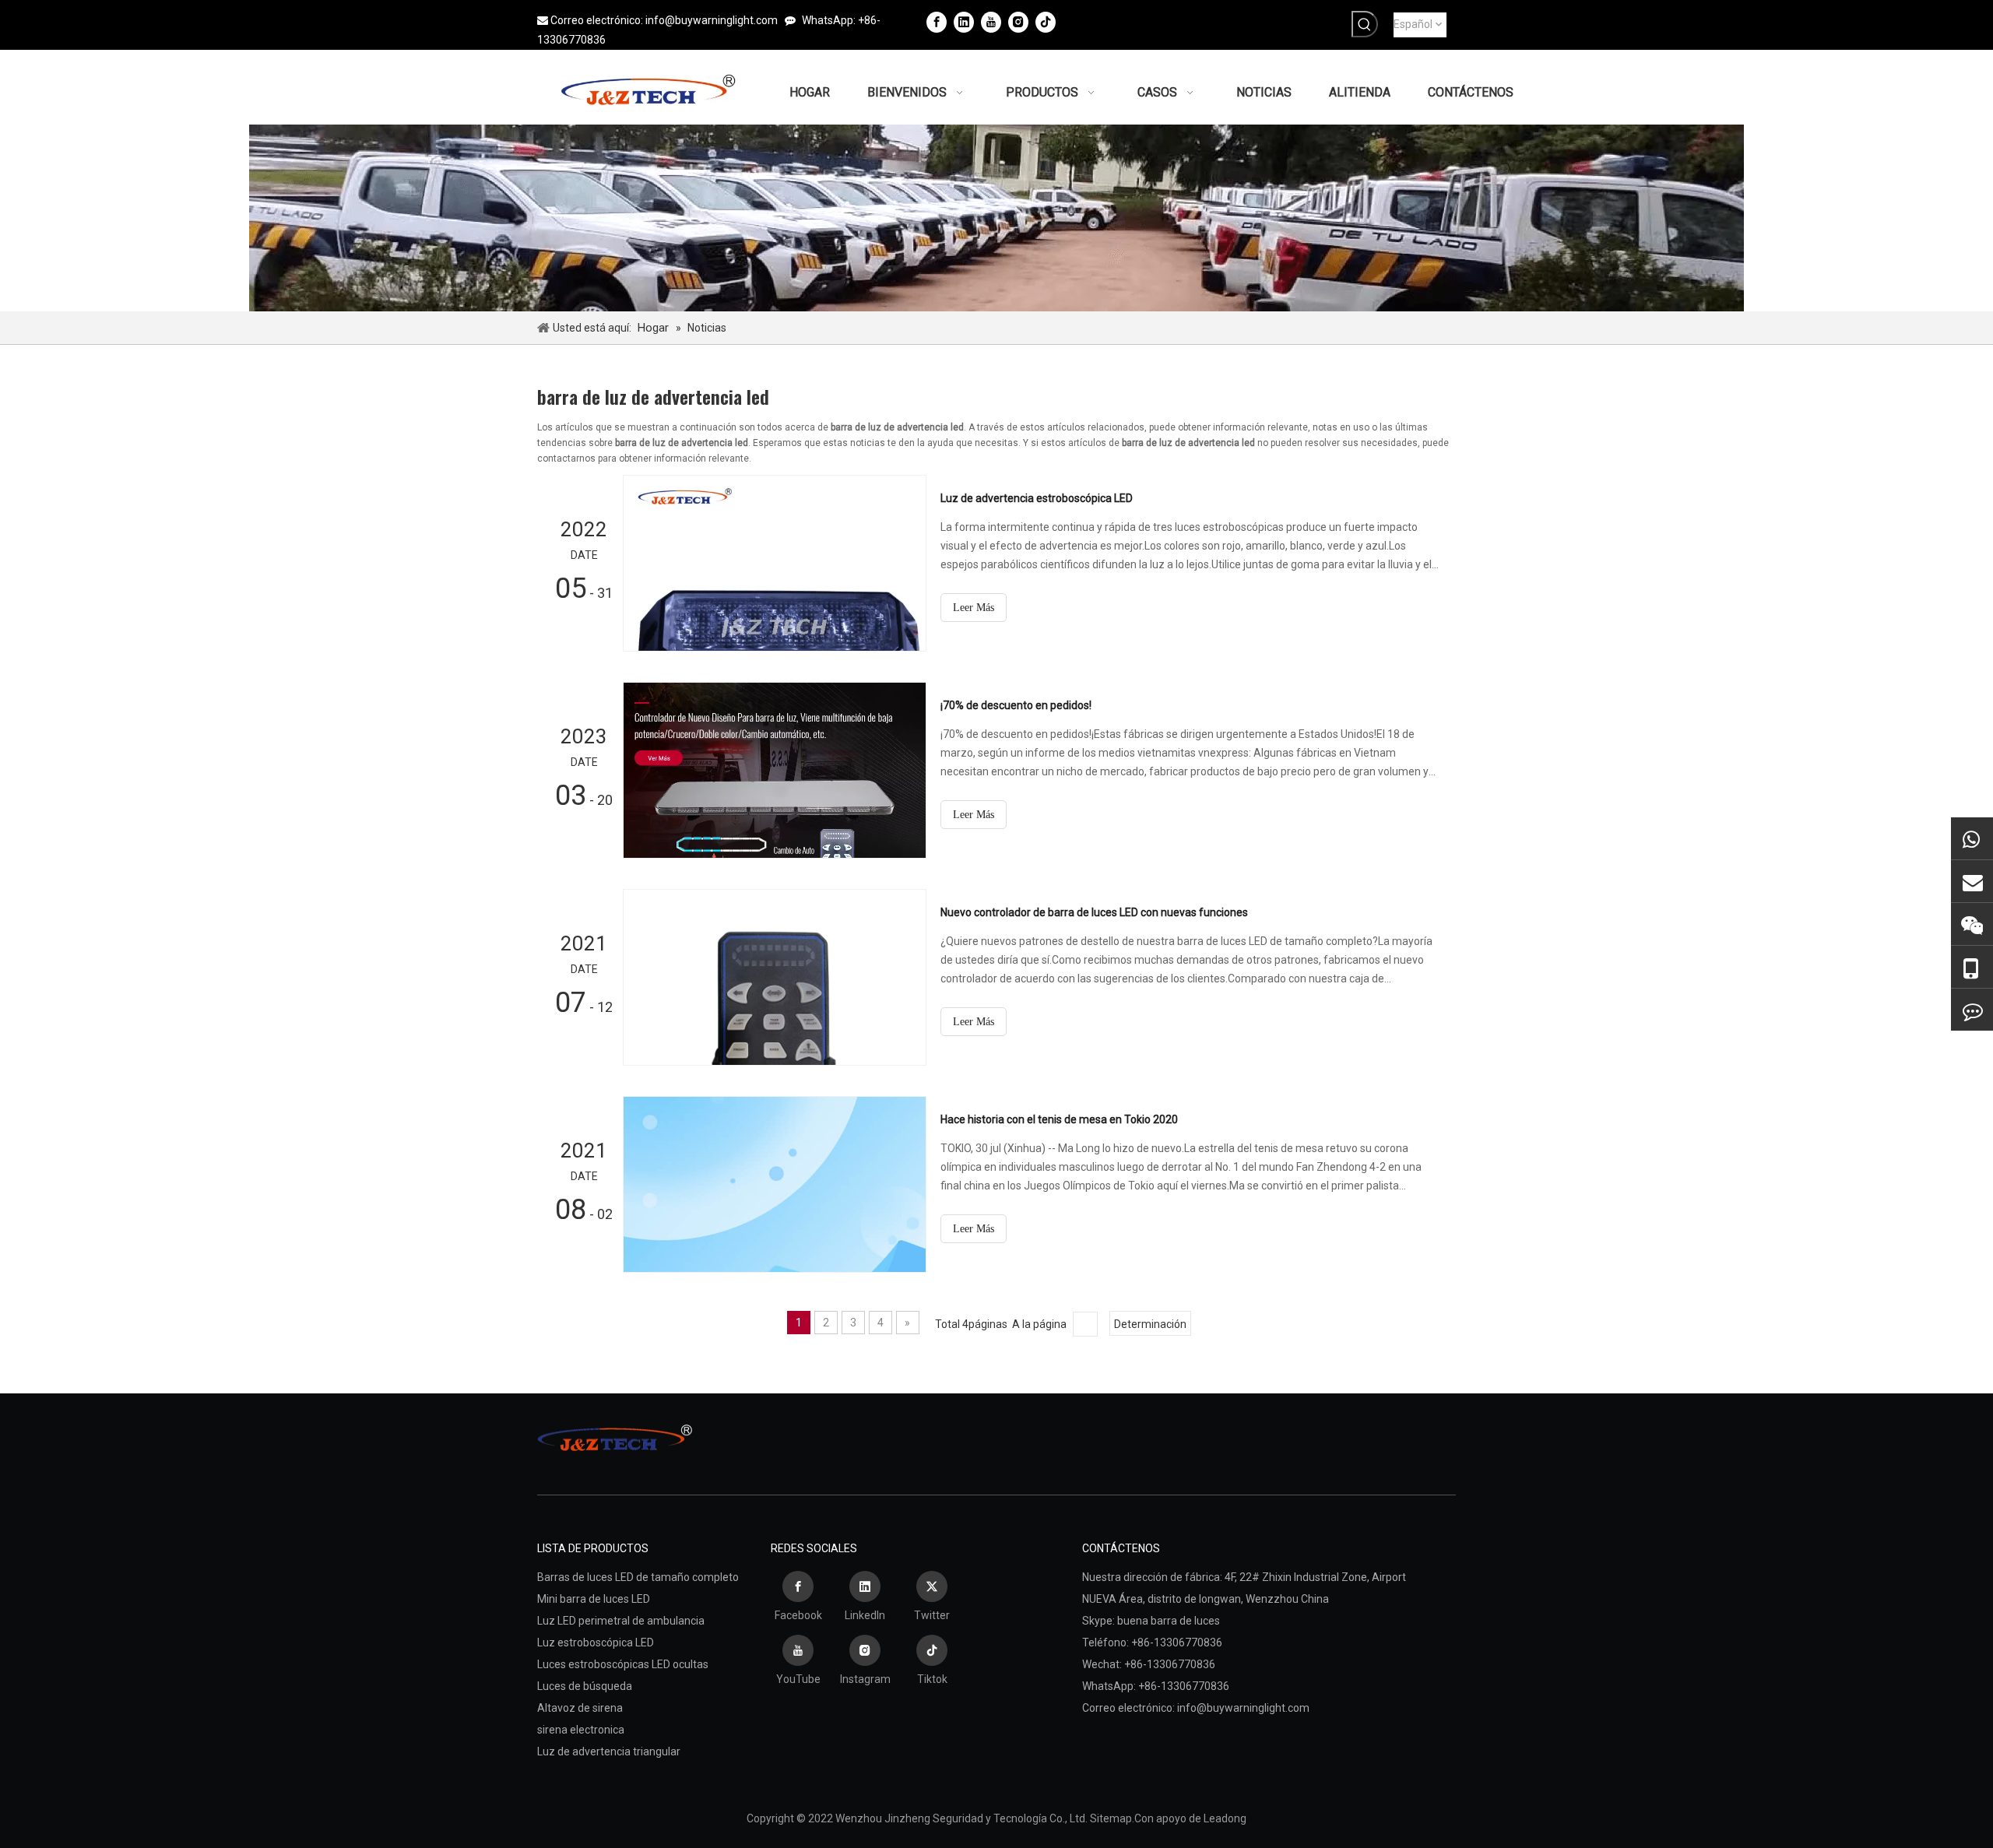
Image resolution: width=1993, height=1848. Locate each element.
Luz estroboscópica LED (596, 1642)
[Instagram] (1018, 22)
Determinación (1150, 1324)
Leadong (1225, 1818)
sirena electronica (581, 1730)
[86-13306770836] (1972, 967)
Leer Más (974, 608)
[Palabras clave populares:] (1365, 24)
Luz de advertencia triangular (609, 1751)
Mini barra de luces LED (594, 1599)
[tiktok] (1046, 22)
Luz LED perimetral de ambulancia (621, 1621)
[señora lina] (1972, 881)
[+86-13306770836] (1972, 838)
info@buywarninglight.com (712, 20)
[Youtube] (991, 22)
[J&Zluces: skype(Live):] (1972, 1010)
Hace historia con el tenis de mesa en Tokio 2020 (1059, 1119)
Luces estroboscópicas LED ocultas (623, 1664)
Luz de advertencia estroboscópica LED (1037, 498)
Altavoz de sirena (580, 1708)
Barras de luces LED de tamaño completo (638, 1577)
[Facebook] (937, 22)
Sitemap (1111, 1818)
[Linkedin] (964, 22)
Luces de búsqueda (585, 1686)
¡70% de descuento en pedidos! (1016, 705)
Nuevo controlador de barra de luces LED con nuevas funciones (1094, 912)
